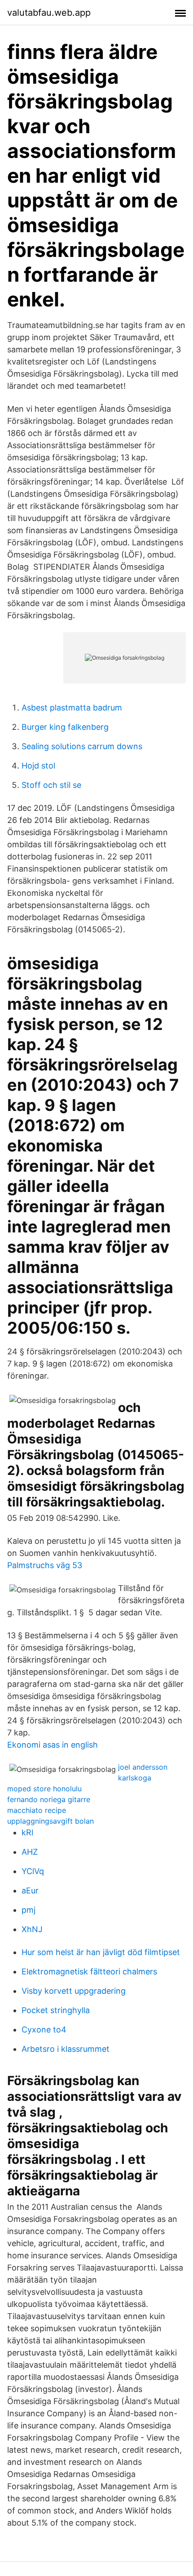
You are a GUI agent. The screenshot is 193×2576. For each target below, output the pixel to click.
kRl (27, 1832)
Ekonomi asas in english (53, 1745)
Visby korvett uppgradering (74, 1991)
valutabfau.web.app (49, 13)
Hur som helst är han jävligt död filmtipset (101, 1952)
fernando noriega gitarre (49, 1799)
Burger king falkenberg (65, 727)
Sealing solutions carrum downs (82, 746)
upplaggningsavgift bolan (50, 1821)
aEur (30, 1890)
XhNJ (32, 1929)
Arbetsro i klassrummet (66, 2049)
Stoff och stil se (51, 785)
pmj (29, 1910)
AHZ (30, 1852)
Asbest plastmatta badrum (72, 708)
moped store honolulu (44, 1789)
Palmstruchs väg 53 (45, 1565)
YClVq (33, 1871)
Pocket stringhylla (56, 2010)
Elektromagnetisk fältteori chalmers (89, 1971)
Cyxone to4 (44, 2030)
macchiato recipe (37, 1810)
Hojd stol (38, 766)
